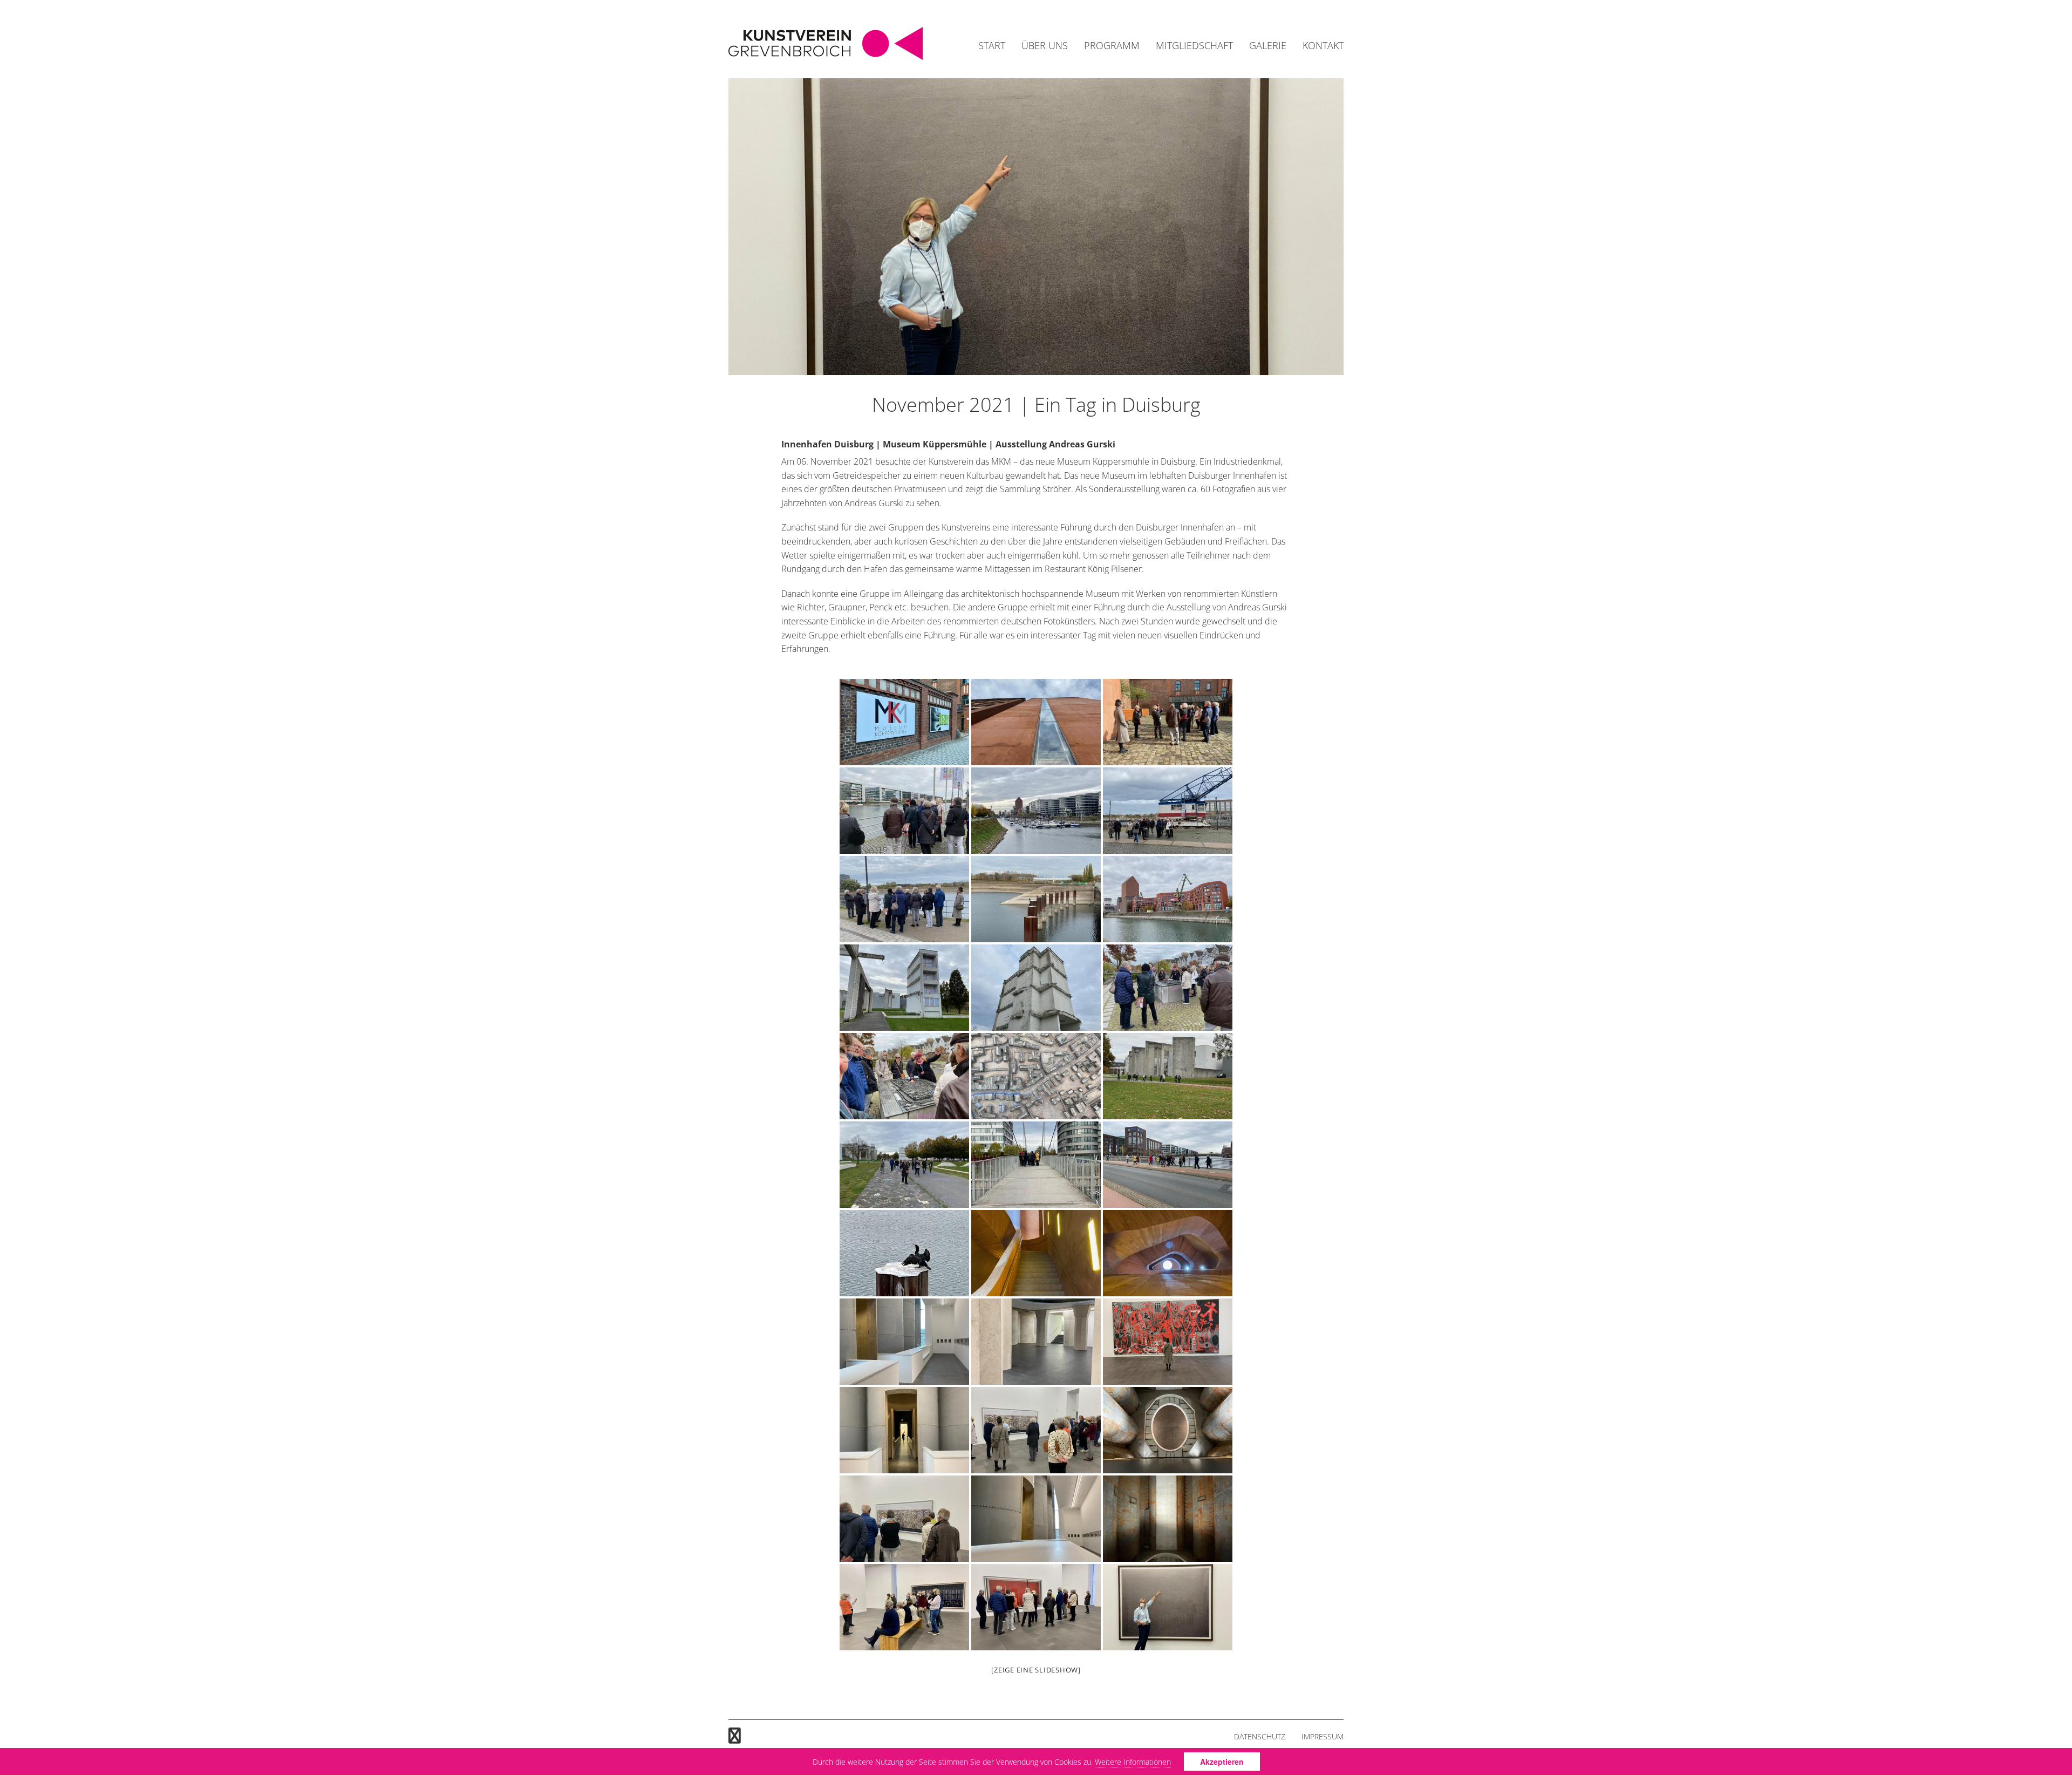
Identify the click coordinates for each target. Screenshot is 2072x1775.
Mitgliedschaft (1194, 45)
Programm (1112, 45)
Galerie (1268, 45)
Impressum (1323, 1736)
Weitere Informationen (1133, 1762)
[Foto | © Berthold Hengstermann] (1036, 722)
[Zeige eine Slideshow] (1036, 1670)
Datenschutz (1260, 1736)
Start (992, 45)
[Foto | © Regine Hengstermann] (904, 722)
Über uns (1045, 45)
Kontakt (1323, 45)
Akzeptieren (1222, 1762)
